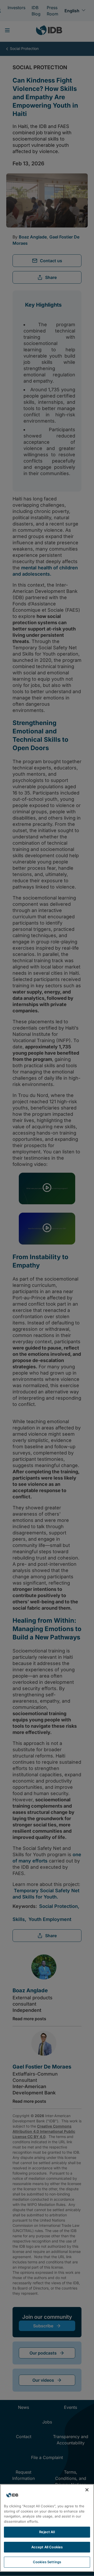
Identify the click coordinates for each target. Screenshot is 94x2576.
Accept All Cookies (47, 2547)
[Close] (87, 2490)
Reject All (47, 2532)
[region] (47, 2528)
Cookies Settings (47, 2562)
